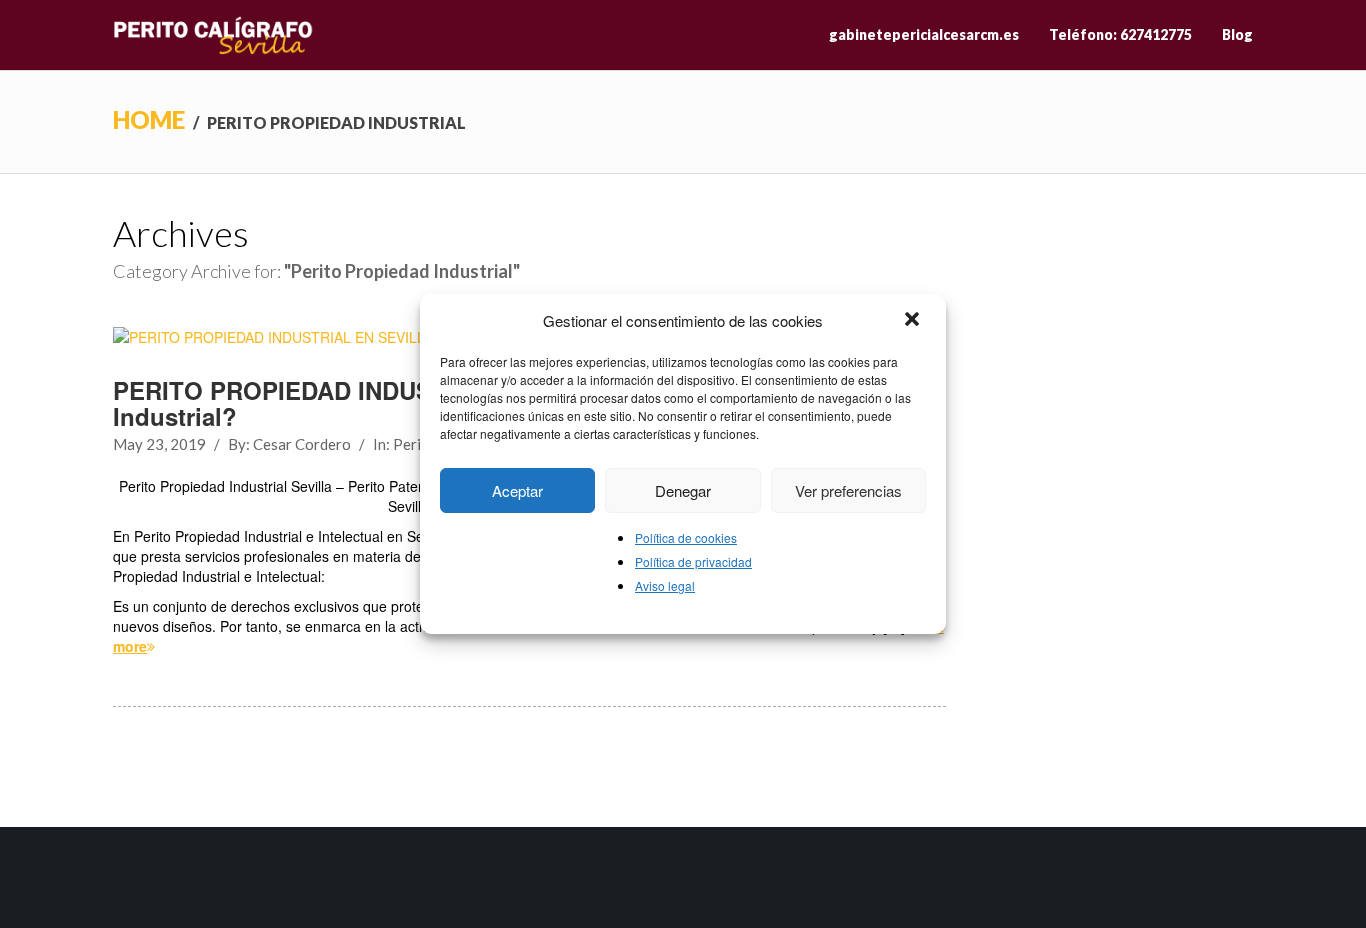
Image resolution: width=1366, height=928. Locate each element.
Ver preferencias (848, 490)
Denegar (683, 490)
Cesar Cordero (302, 444)
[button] (914, 321)
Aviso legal (665, 585)
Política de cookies (686, 537)
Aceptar (517, 490)
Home (149, 119)
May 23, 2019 (159, 444)
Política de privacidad (693, 561)
